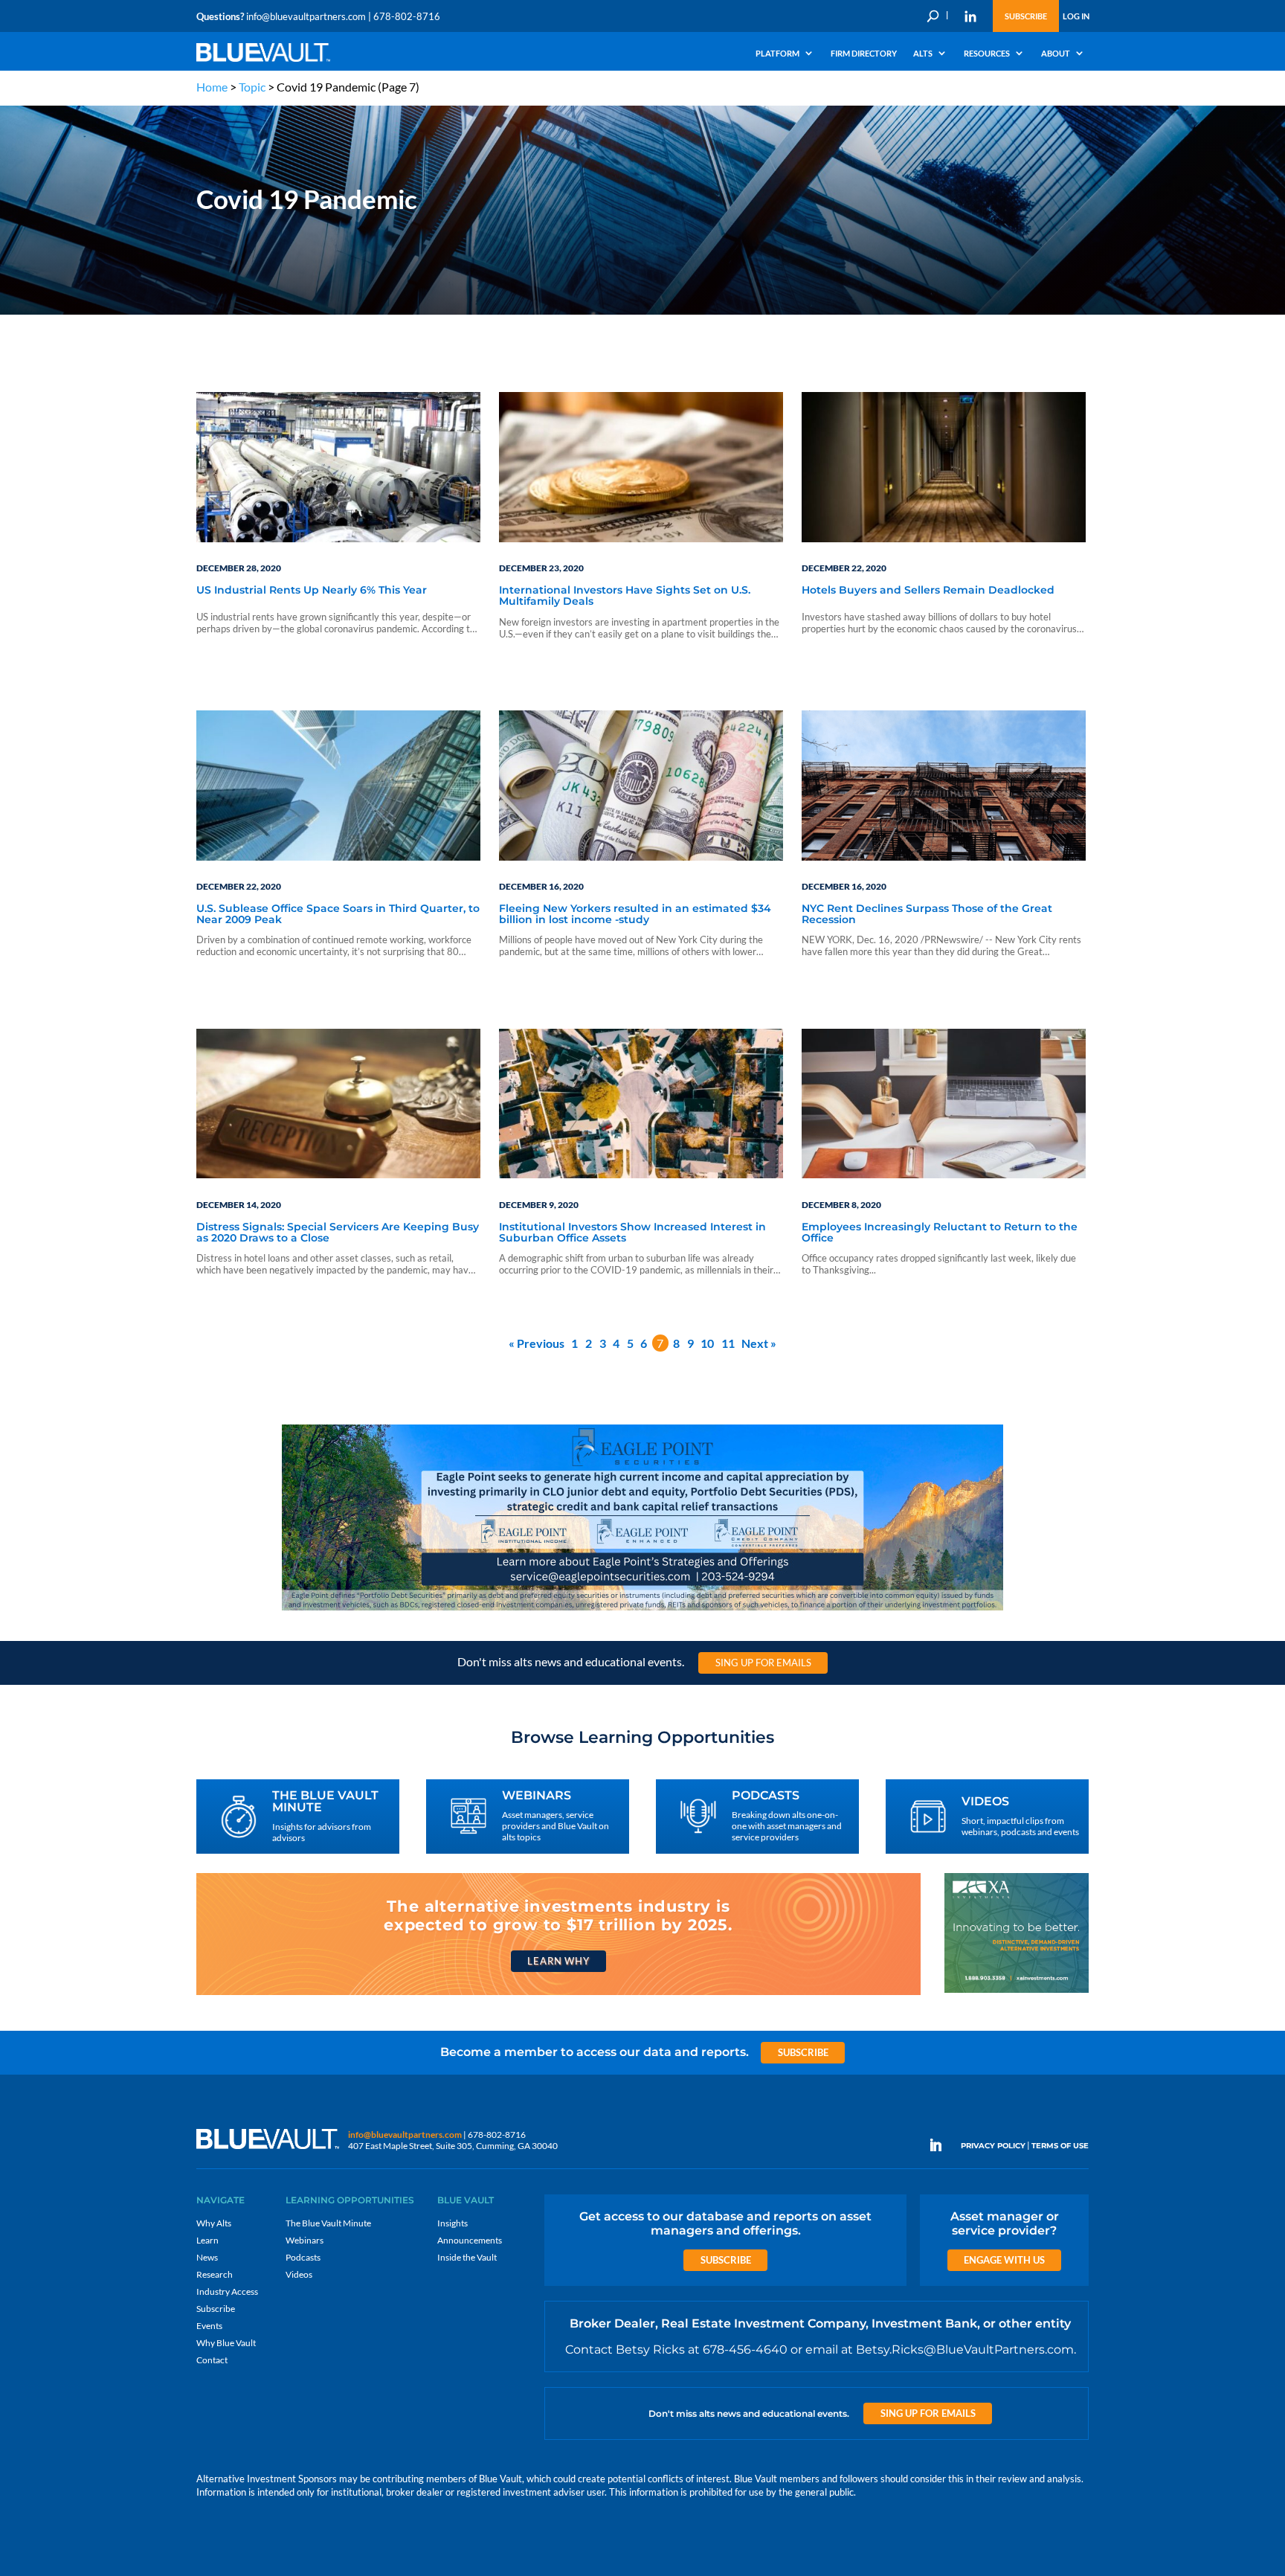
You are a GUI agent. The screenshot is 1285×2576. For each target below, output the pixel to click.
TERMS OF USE (1060, 2146)
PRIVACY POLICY (993, 2146)
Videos (299, 2274)
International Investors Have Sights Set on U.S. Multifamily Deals (625, 596)
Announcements (470, 2240)
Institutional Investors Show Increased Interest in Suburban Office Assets (632, 1233)
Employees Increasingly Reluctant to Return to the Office (940, 1233)
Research (215, 2274)
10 (707, 1343)
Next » (759, 1343)
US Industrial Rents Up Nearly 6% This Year (312, 591)
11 (728, 1343)
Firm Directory (864, 54)
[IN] (970, 16)
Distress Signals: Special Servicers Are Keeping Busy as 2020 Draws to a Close (338, 1233)
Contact (212, 2360)
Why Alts (214, 2223)
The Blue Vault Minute (328, 2223)
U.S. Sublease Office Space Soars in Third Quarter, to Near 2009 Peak (338, 915)
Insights (453, 2223)
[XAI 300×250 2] (1017, 1992)
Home (212, 87)
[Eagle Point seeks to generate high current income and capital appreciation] (642, 1609)
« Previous (537, 1343)
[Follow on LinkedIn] (941, 2145)
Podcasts (303, 2257)
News (207, 2257)
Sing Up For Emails (763, 1663)
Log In (1076, 16)
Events (209, 2326)
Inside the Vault (467, 2257)
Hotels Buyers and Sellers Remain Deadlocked (928, 591)
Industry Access (227, 2291)
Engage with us (1004, 2260)
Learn (207, 2240)
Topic (252, 87)
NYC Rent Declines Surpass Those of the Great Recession (927, 915)
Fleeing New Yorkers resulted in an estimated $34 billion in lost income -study (635, 915)
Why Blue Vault (226, 2343)
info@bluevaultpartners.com (306, 16)
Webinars (305, 2240)
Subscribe (1026, 16)
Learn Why (558, 1961)
